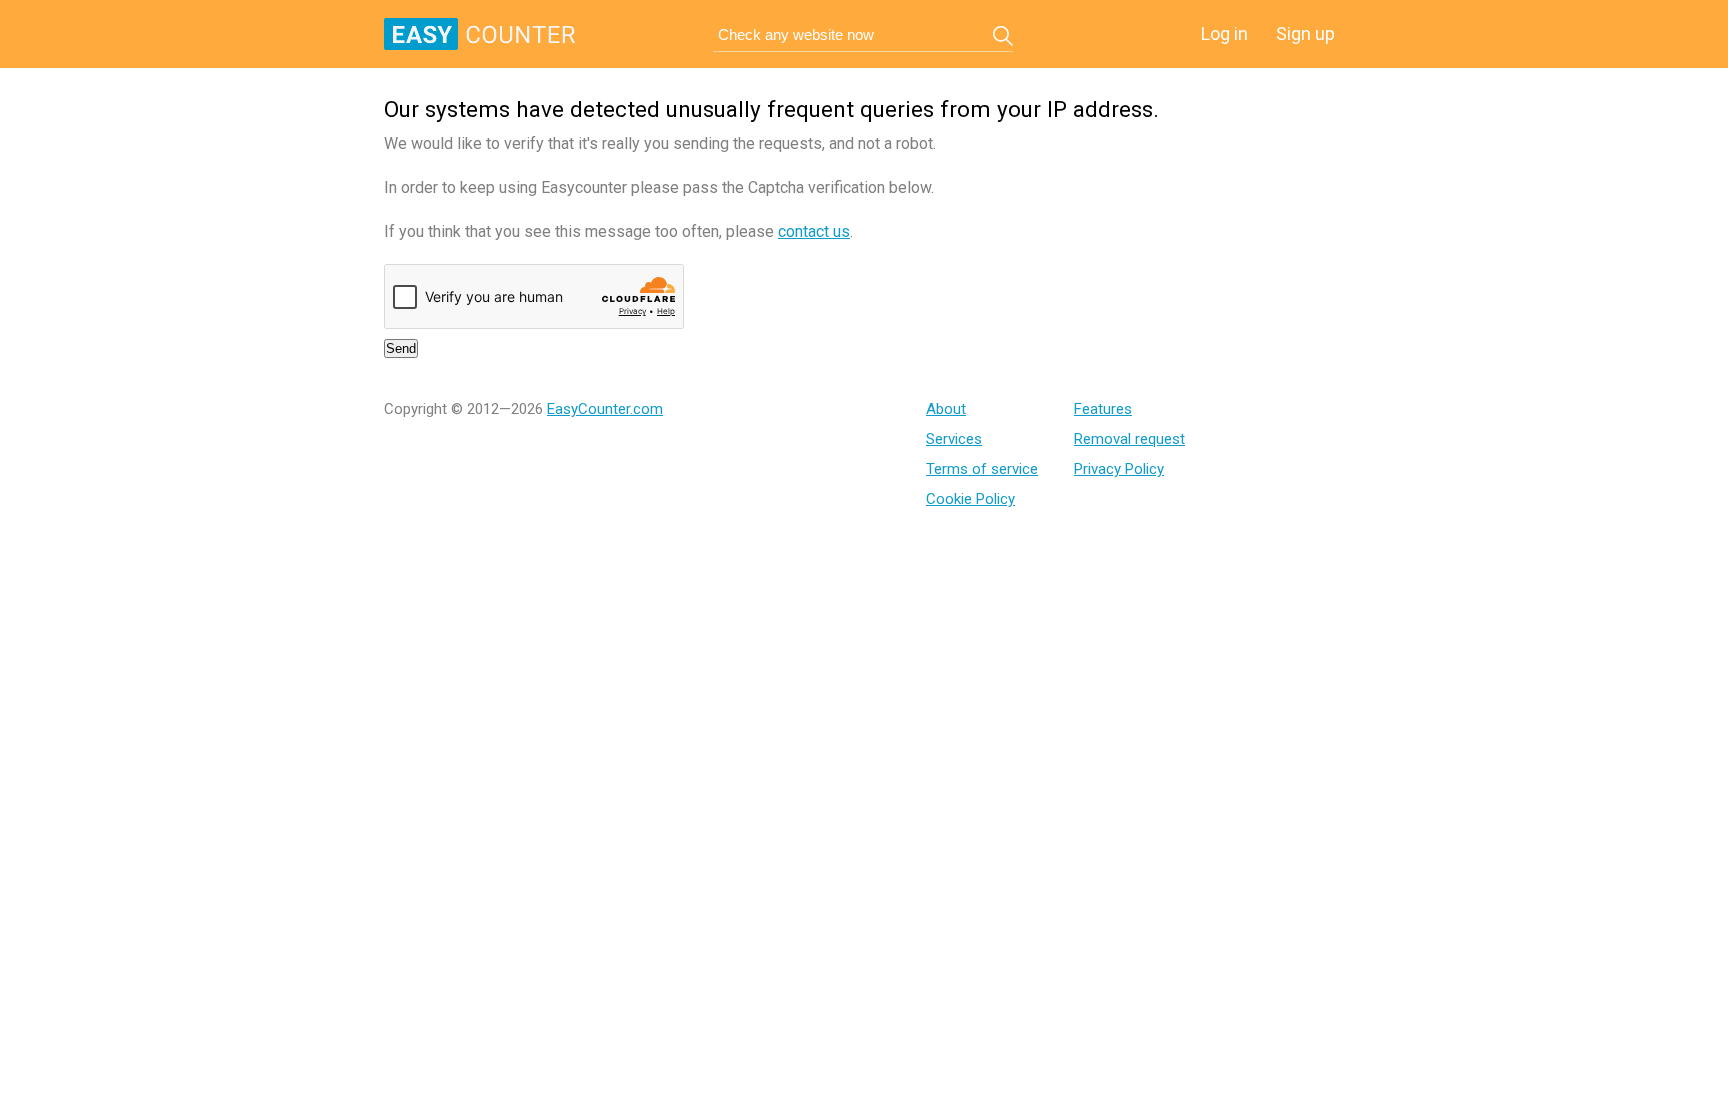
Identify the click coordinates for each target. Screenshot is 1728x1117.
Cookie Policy (970, 499)
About (946, 409)
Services (954, 439)
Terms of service (982, 469)
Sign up (1305, 33)
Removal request (1129, 439)
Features (1103, 409)
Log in (1224, 33)
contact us (814, 231)
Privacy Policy (1119, 469)
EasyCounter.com (605, 409)
